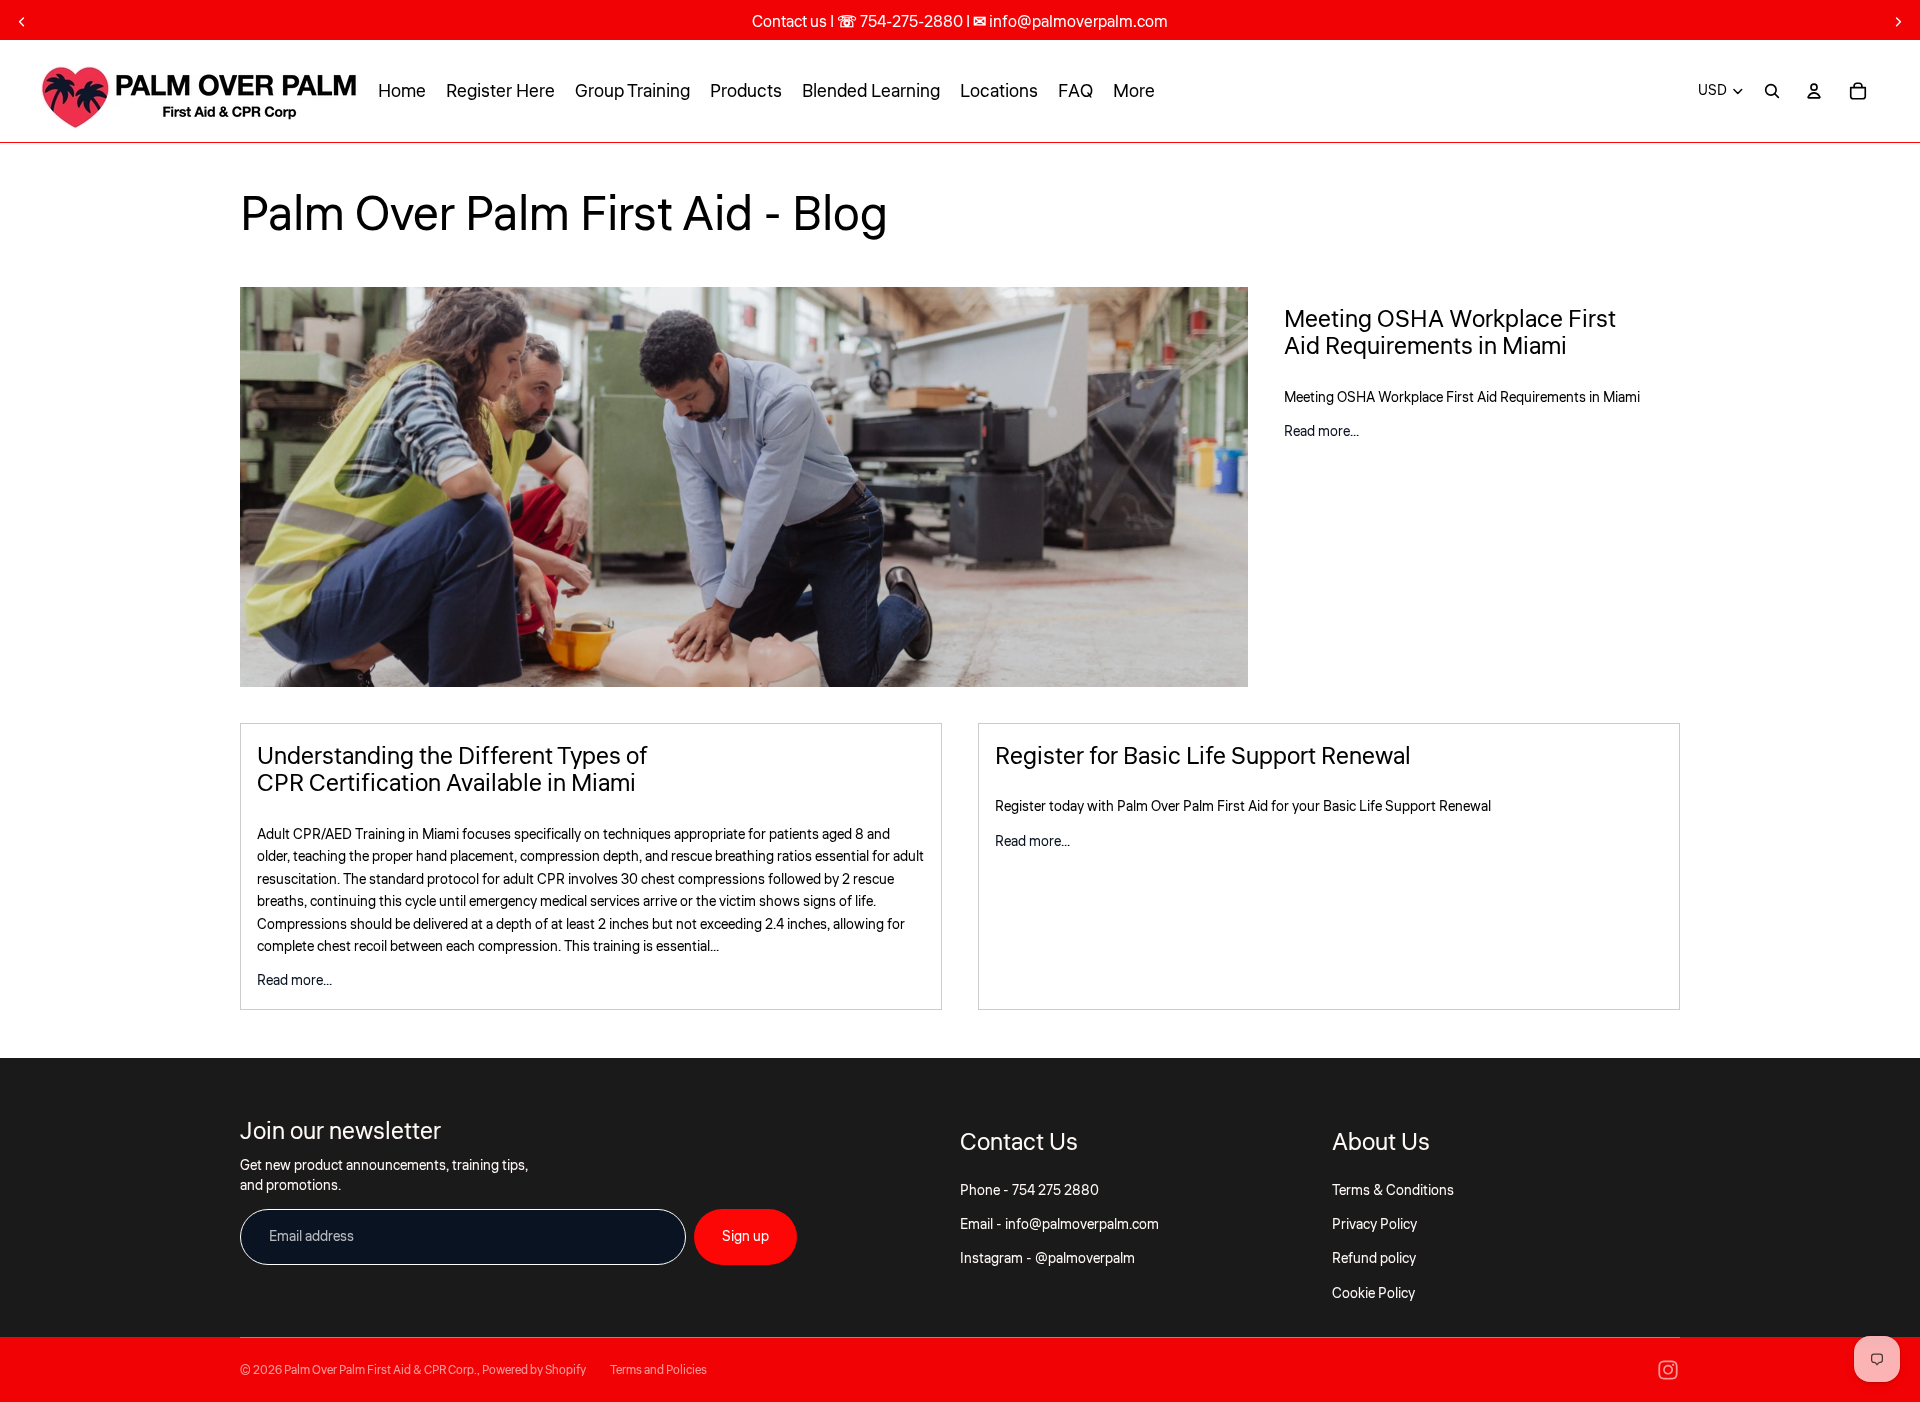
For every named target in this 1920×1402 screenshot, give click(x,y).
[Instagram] (1668, 1370)
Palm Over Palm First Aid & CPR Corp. (380, 1370)
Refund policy (1374, 1259)
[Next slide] (1898, 22)
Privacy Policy (1374, 1225)
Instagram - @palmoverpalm (1047, 1259)
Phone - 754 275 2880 (1029, 1191)
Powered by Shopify (534, 1370)
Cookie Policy (1373, 1294)
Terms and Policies (658, 1370)
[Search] (1772, 91)
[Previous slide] (22, 22)
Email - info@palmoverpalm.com (1059, 1225)
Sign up (745, 1237)
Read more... (1321, 432)
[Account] (1814, 91)
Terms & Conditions (1393, 1191)
